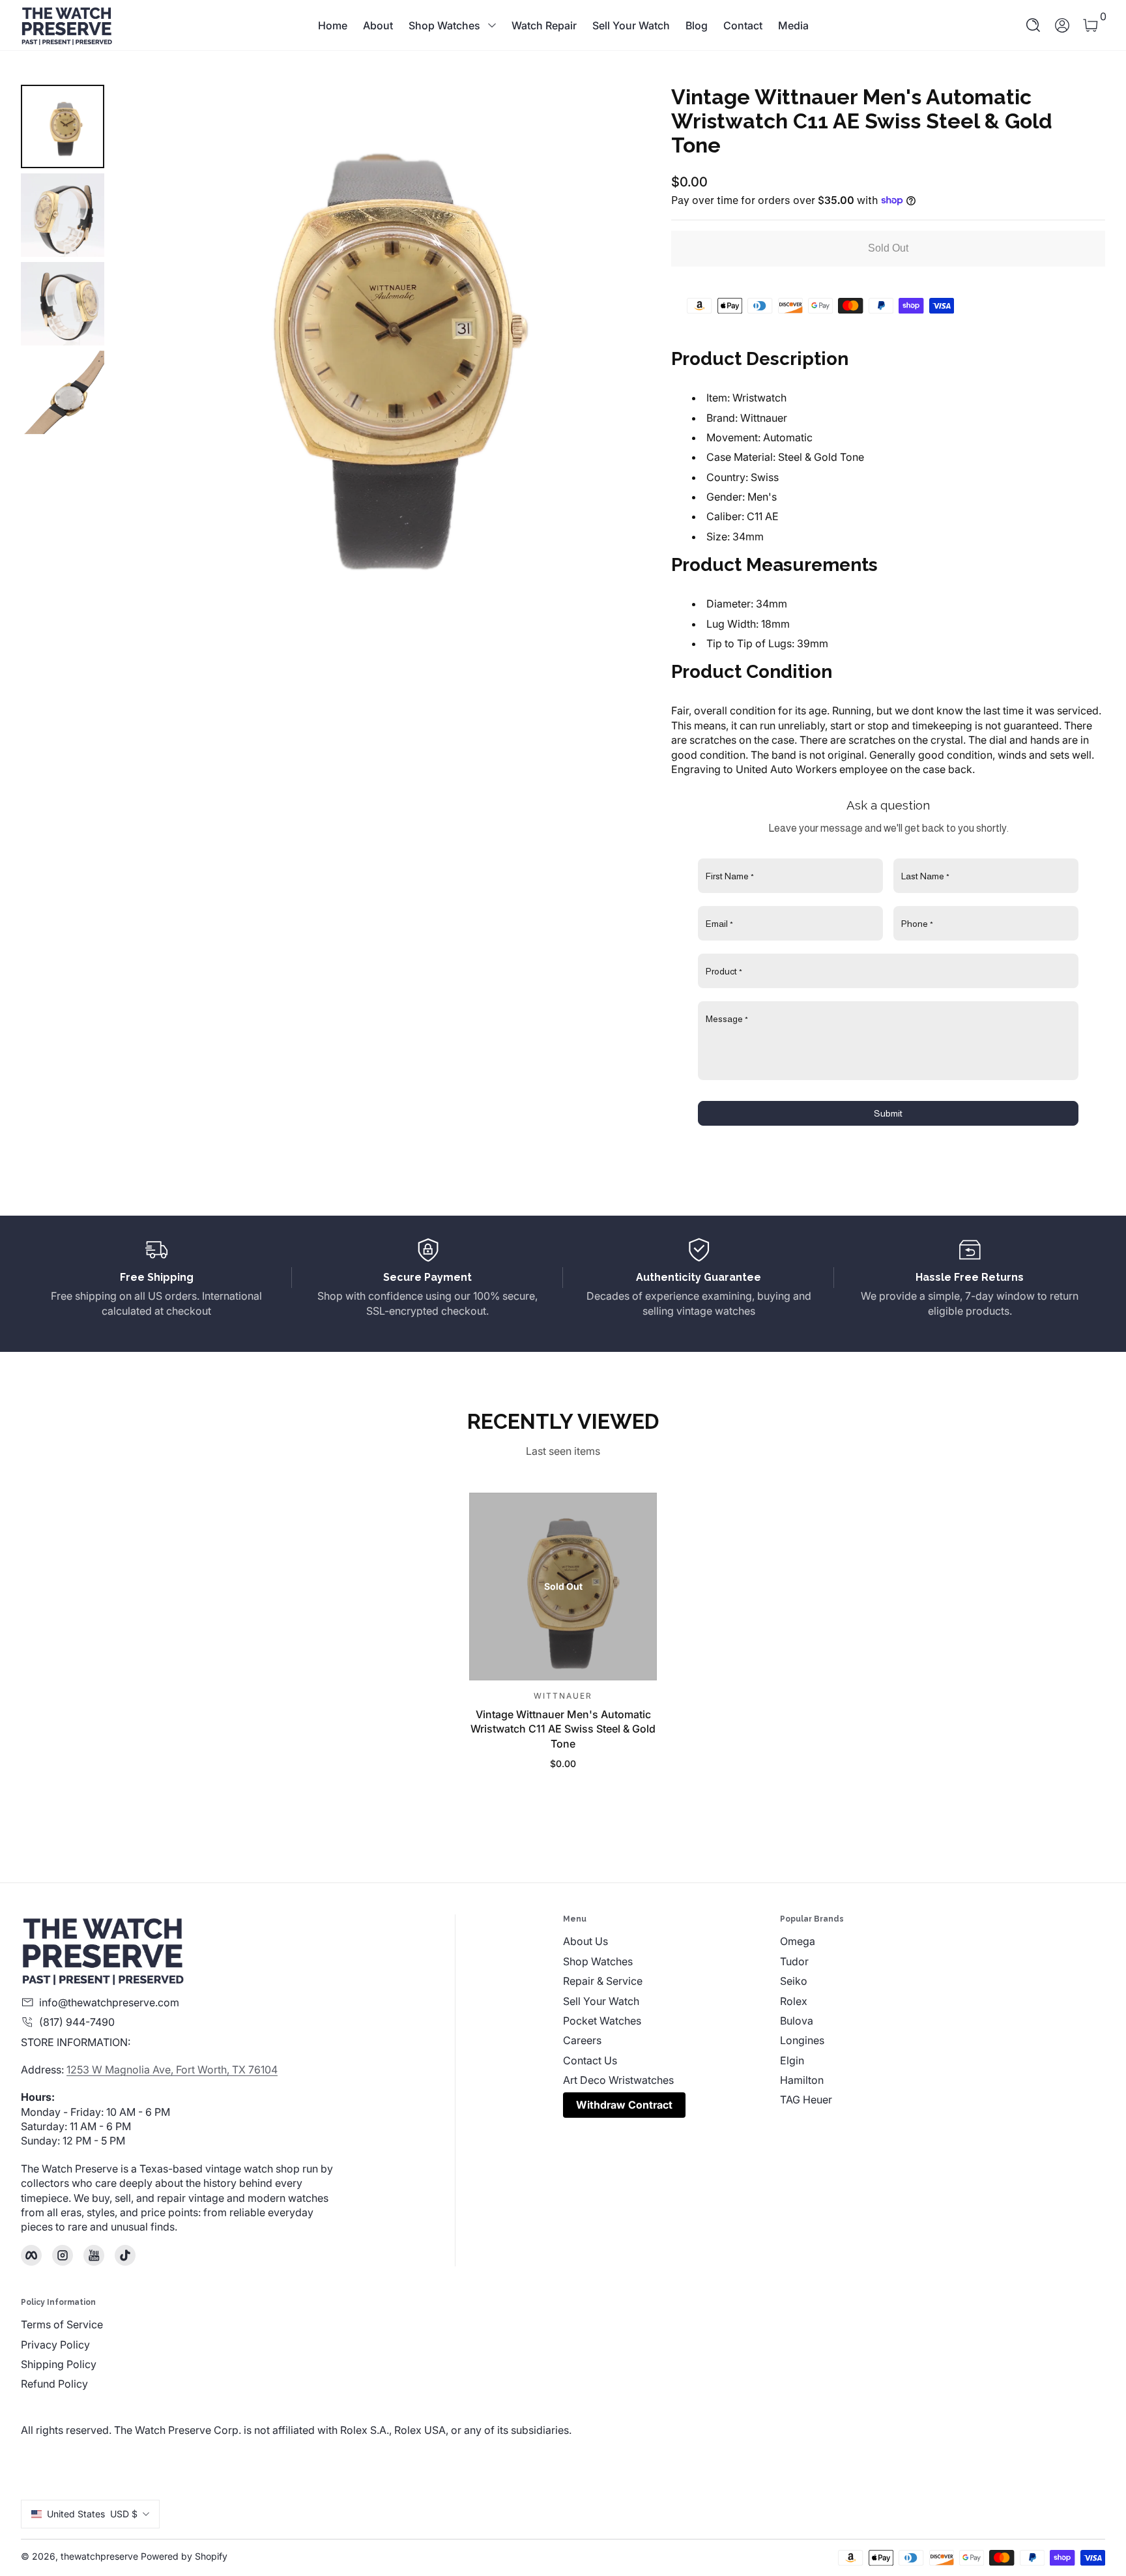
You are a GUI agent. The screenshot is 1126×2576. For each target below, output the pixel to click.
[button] (1033, 25)
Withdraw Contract (624, 2105)
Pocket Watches (602, 2021)
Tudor (794, 1961)
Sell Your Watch (631, 25)
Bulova (797, 2021)
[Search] (1033, 25)
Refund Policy (54, 2384)
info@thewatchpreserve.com (109, 2002)
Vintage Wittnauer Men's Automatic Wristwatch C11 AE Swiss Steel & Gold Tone (563, 1728)
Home (333, 25)
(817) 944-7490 (77, 2022)
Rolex (794, 2001)
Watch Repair (544, 25)
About (378, 25)
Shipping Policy (59, 2364)
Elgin (792, 2060)
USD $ (92, 2514)
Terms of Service (62, 2324)
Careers (582, 2040)
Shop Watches (444, 25)
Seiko (794, 1981)
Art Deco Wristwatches (618, 2080)
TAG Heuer (806, 2100)
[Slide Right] (603, 342)
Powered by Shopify (184, 2556)
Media (793, 25)
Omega (798, 1941)
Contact (743, 25)
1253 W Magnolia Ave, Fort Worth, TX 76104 (172, 2070)
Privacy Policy (55, 2345)
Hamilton (802, 2080)
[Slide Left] (141, 342)
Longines (802, 2040)
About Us (585, 1941)
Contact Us (590, 2060)
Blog (697, 25)
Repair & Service (603, 1981)
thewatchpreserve (99, 2556)
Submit (888, 1113)
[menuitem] (671, 1941)
